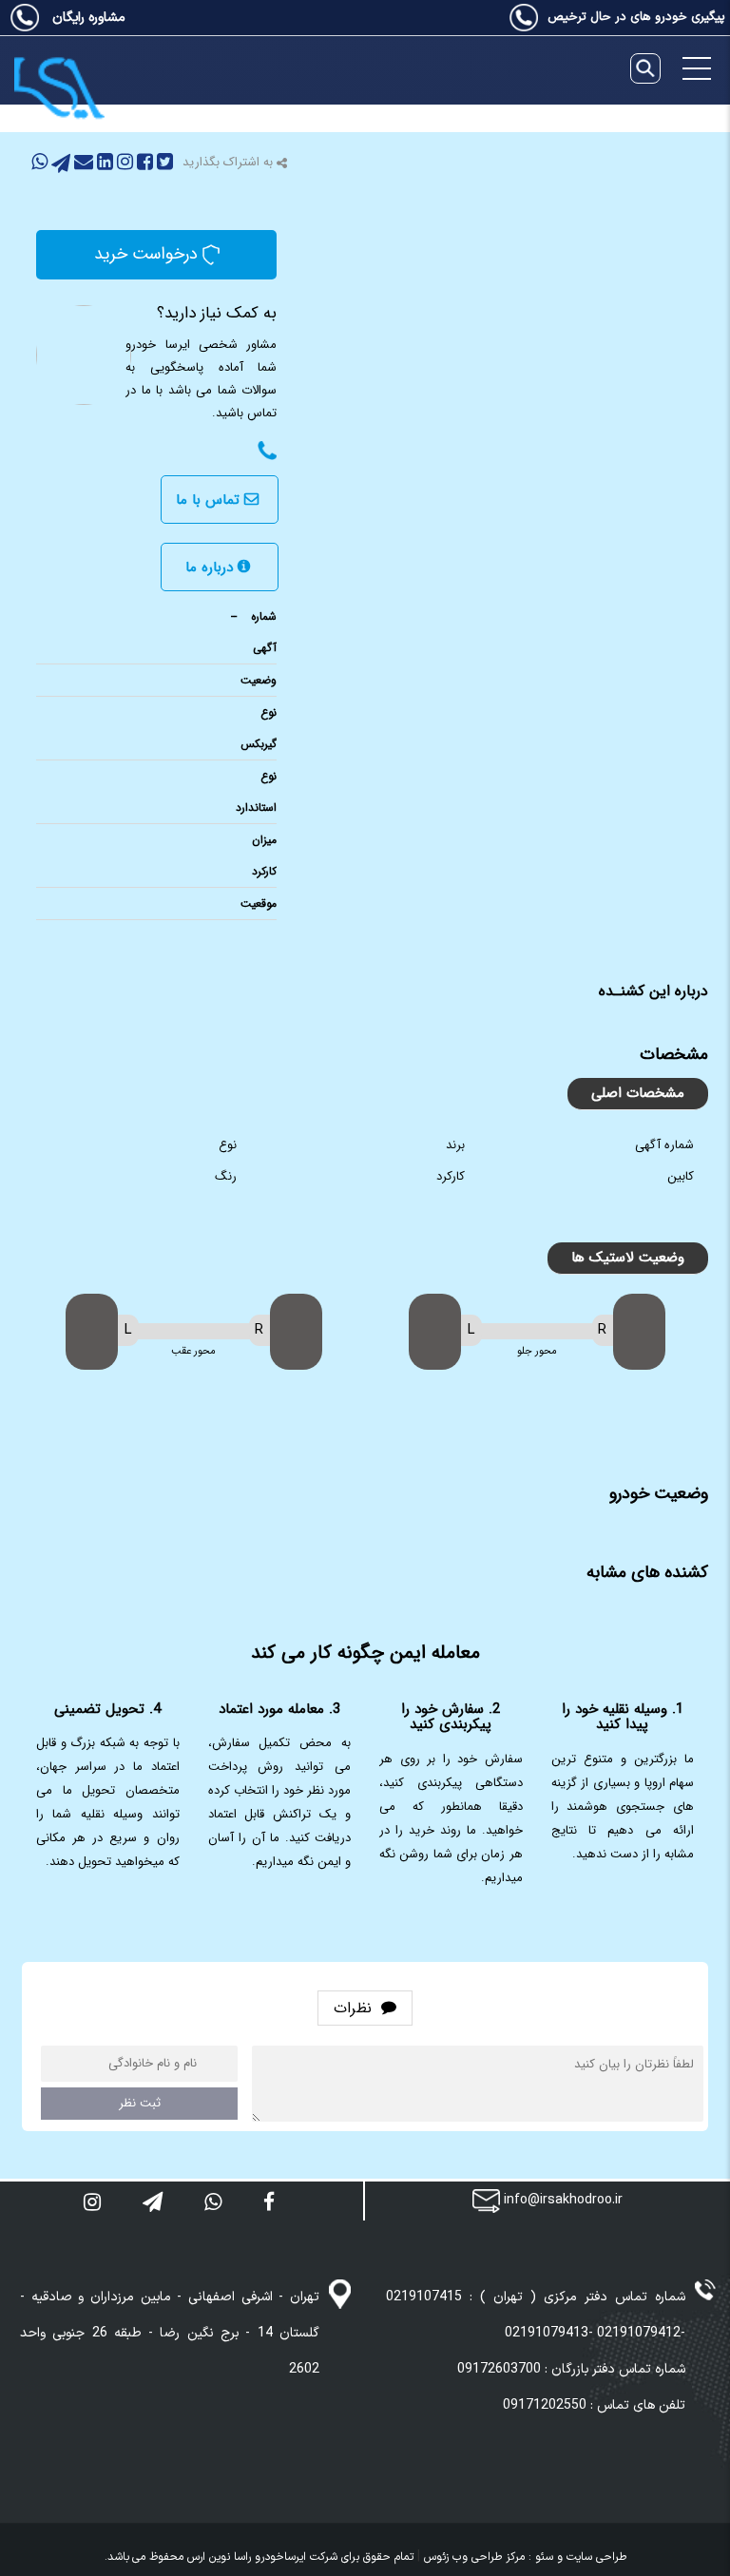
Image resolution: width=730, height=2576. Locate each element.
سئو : (539, 2557)
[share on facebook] (143, 165)
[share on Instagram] (123, 165)
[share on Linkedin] (103, 165)
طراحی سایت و (590, 2557)
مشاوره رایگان (87, 18)
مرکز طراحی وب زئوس (474, 2557)
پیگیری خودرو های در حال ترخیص (636, 17)
